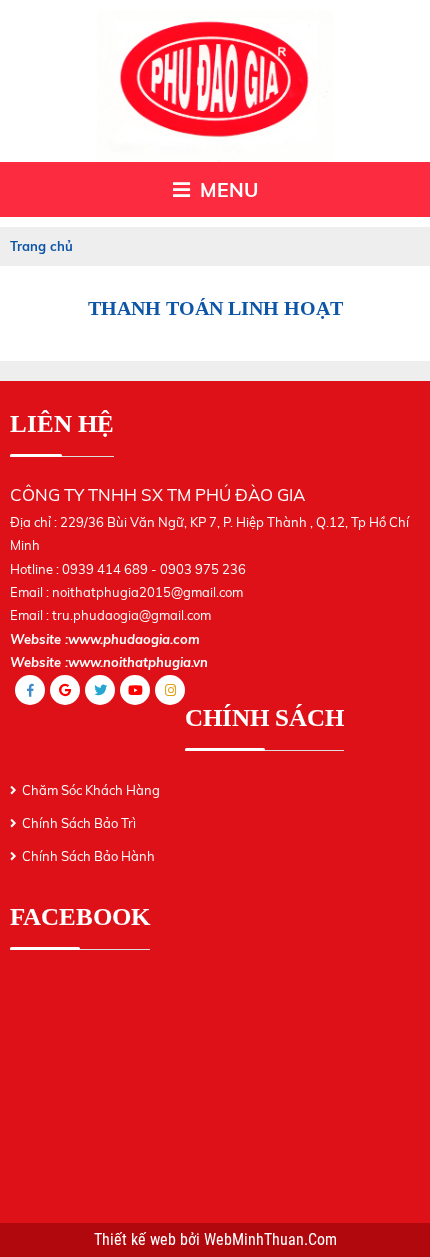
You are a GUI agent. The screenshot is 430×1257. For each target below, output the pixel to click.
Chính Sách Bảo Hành (88, 856)
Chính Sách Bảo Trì (79, 823)
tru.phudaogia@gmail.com (131, 615)
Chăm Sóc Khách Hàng (91, 790)
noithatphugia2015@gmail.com (147, 592)
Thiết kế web (137, 1240)
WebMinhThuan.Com (270, 1240)
